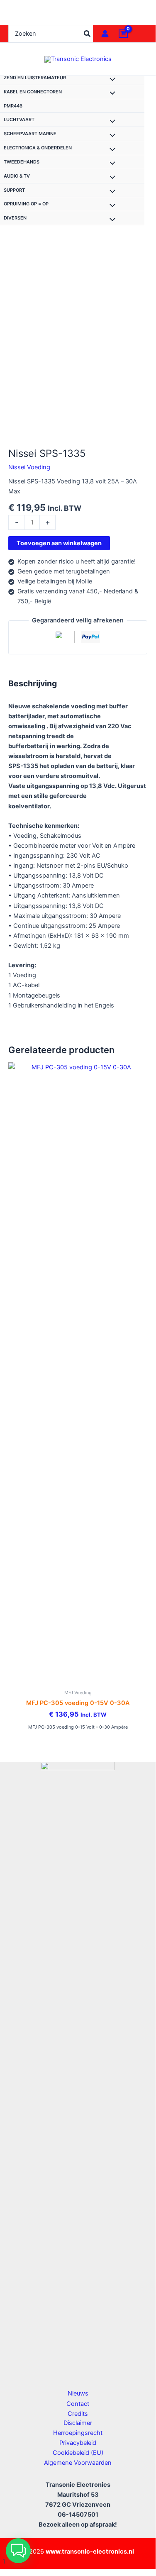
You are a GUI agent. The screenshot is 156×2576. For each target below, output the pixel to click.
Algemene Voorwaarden (78, 2463)
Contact (78, 2404)
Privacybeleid (78, 2443)
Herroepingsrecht (78, 2433)
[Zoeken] (88, 34)
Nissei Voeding (29, 467)
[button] (18, 2551)
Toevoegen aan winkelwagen (59, 543)
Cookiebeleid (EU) (78, 2453)
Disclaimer (78, 2423)
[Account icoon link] (105, 34)
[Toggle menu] (110, 80)
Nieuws (78, 2393)
